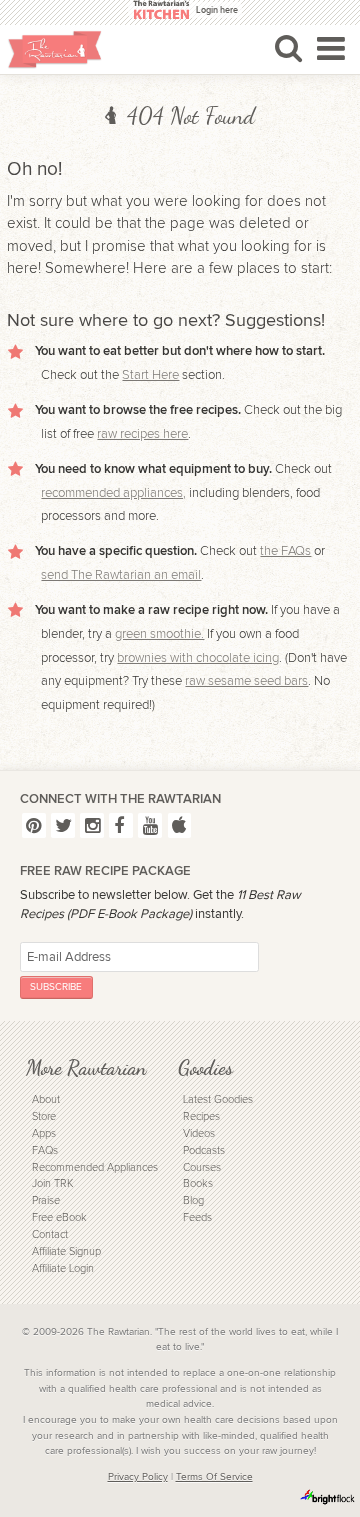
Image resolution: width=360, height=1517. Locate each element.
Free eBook (59, 1217)
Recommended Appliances (95, 1167)
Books (198, 1183)
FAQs (45, 1150)
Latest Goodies (218, 1099)
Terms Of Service (214, 1477)
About (46, 1099)
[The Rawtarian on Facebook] (121, 825)
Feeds (197, 1217)
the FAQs (285, 551)
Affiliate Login (63, 1268)
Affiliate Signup (66, 1251)
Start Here (150, 375)
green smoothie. (159, 634)
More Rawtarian (86, 1067)
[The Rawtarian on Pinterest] (34, 825)
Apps (44, 1133)
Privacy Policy (138, 1477)
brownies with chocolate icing (198, 658)
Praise (46, 1200)
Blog (193, 1200)
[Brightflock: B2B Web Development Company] (328, 1497)
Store (44, 1116)
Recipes (201, 1116)
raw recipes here (142, 434)
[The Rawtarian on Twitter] (63, 825)
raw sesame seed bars (246, 681)
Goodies (205, 1067)
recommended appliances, (113, 493)
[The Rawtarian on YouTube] (150, 825)
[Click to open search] (288, 48)
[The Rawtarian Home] (55, 49)
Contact (50, 1234)
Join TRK (52, 1183)
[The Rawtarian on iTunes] (180, 825)
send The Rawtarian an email (121, 575)
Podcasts (204, 1150)
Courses (202, 1167)
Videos (199, 1133)
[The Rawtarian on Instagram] (92, 825)
